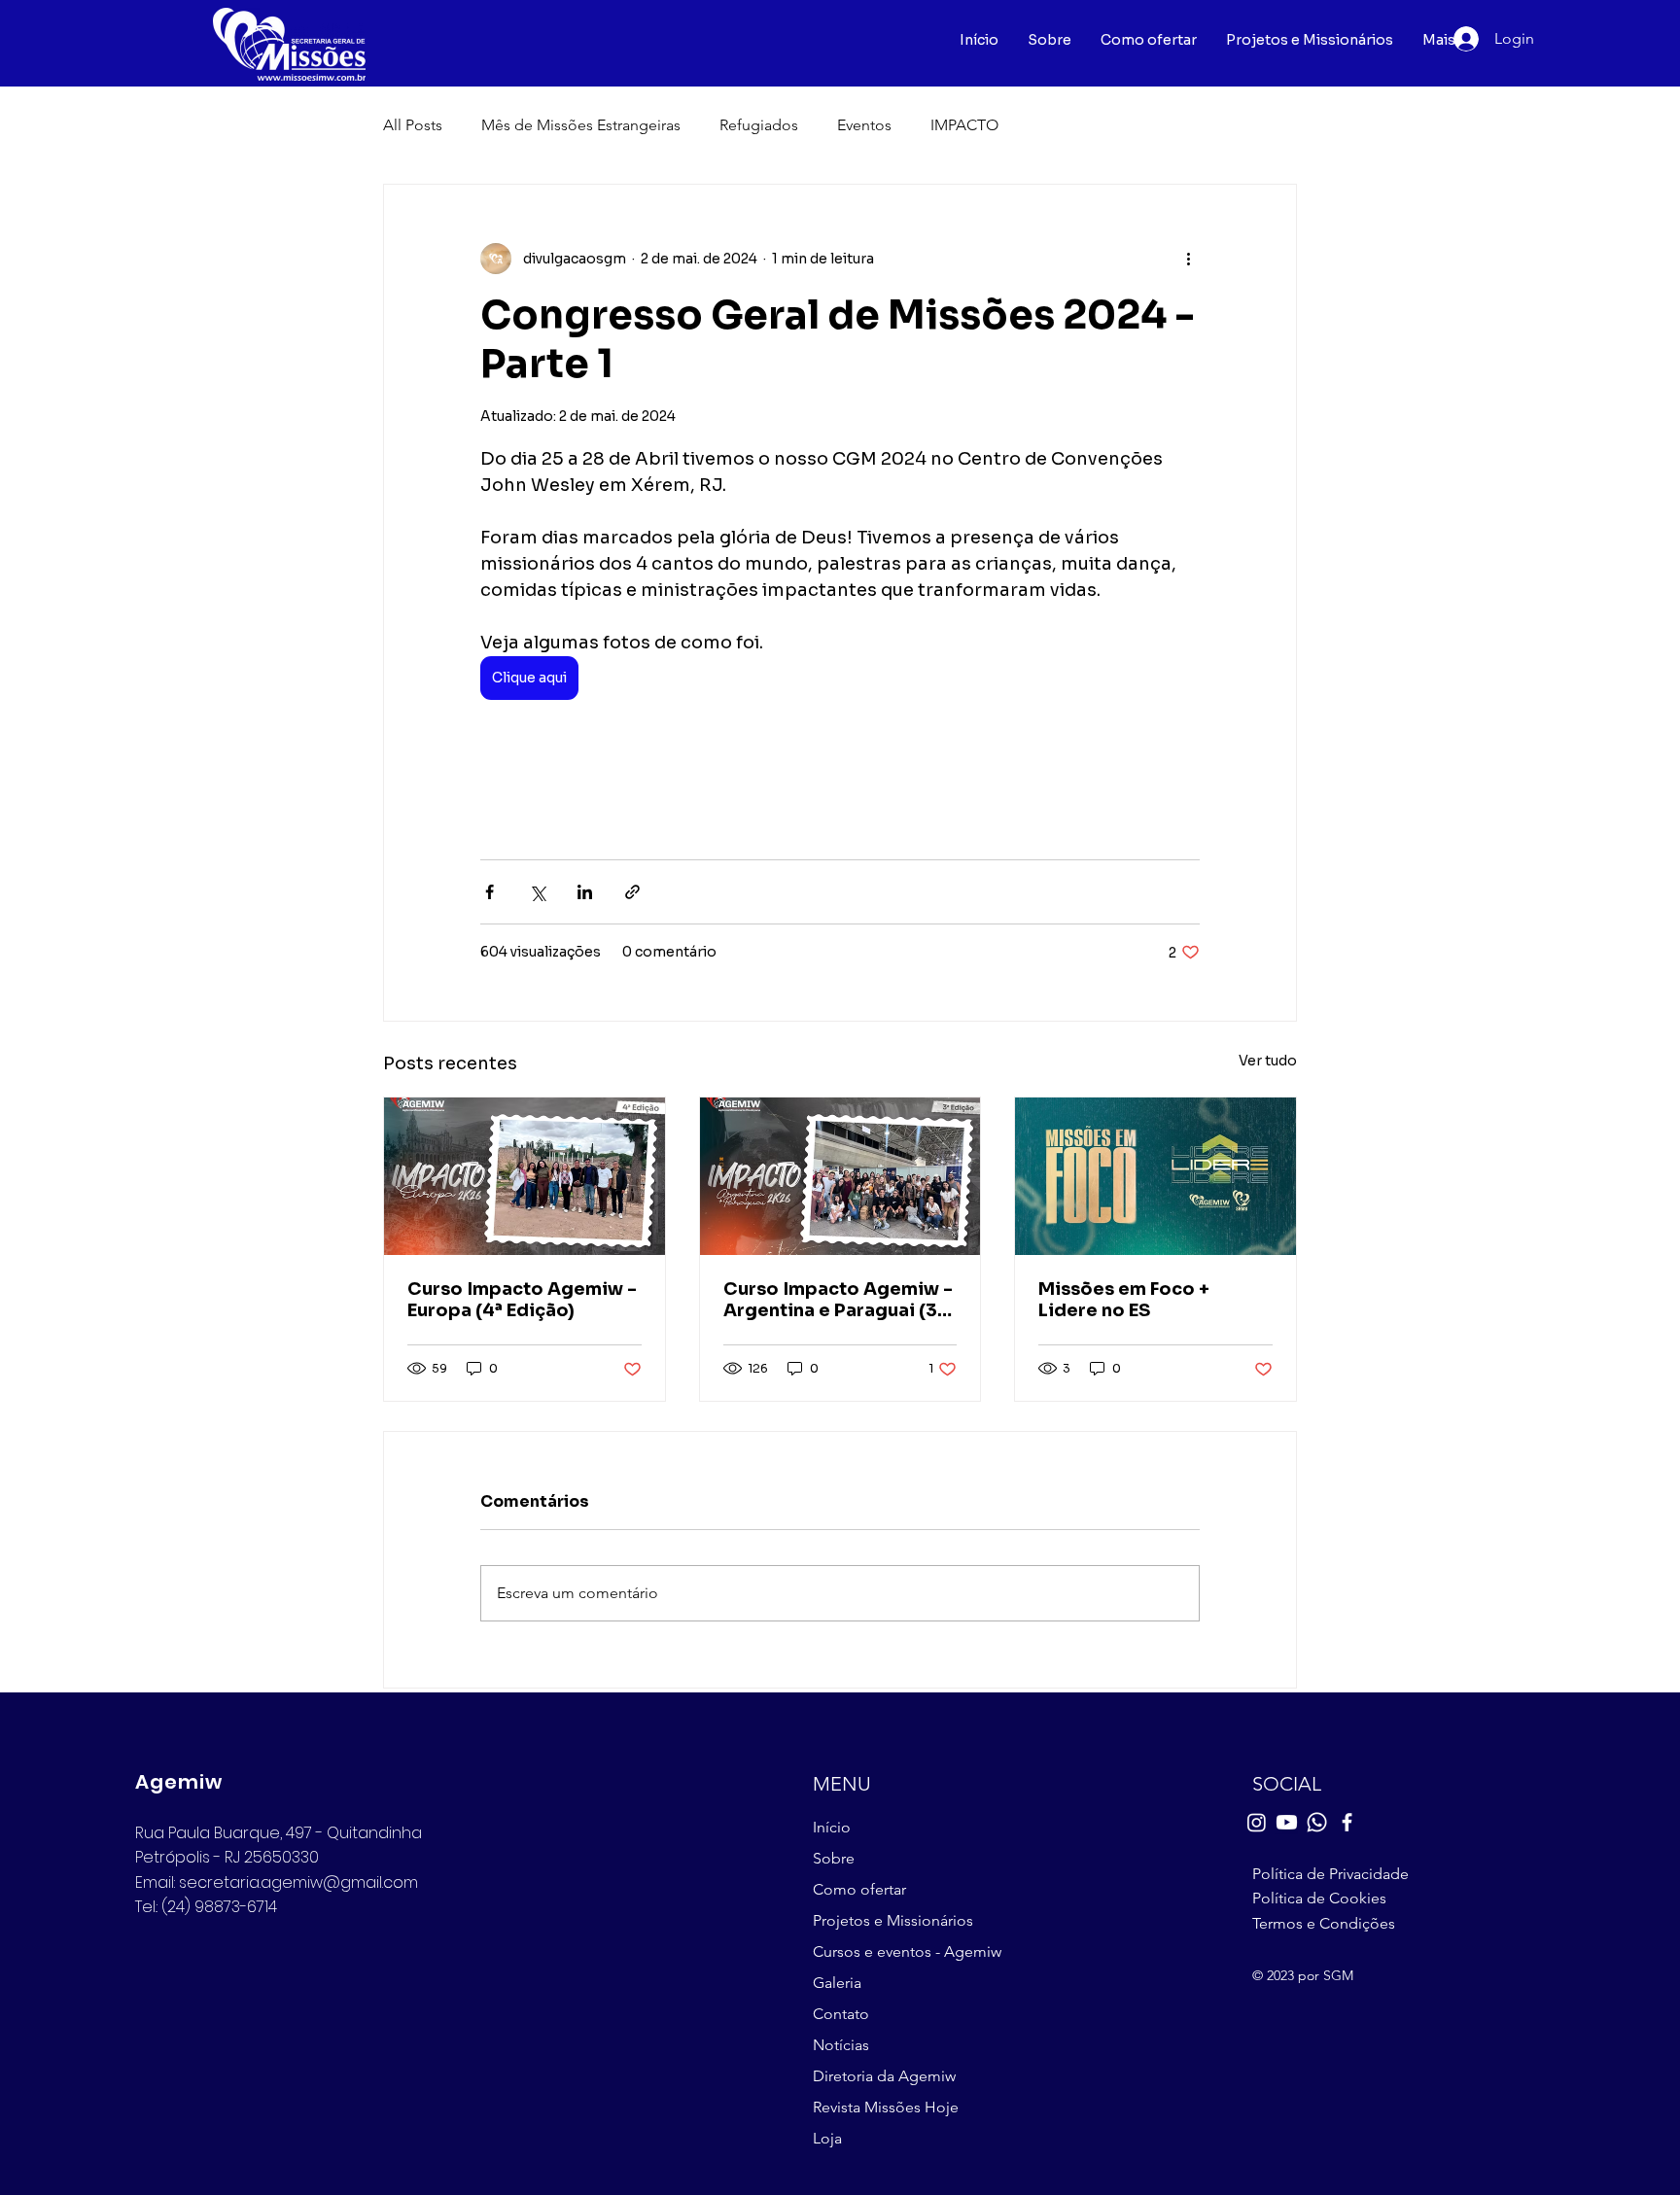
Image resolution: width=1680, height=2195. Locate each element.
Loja (827, 2138)
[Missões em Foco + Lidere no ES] (1155, 1176)
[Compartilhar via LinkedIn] (585, 892)
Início (832, 1827)
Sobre (834, 1858)
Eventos (864, 125)
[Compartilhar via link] (632, 892)
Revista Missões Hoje (886, 2107)
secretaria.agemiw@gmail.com (298, 1882)
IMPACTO (964, 125)
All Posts (413, 125)
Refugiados (759, 125)
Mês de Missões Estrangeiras (581, 125)
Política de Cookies (1319, 1898)
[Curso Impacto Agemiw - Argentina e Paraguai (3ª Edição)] (840, 1176)
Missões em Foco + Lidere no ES (1124, 1300)
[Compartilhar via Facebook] (490, 892)
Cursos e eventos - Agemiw (904, 1951)
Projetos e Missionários (893, 1920)
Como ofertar (859, 1889)
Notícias (841, 2045)
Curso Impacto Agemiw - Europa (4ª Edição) (522, 1300)
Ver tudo (1268, 1061)
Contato (841, 2014)
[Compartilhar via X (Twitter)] (537, 892)
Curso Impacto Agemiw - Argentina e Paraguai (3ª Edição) (838, 1300)
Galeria (837, 1983)
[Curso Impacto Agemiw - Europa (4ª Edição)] (525, 1176)
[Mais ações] (1188, 259)
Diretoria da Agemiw (884, 2076)
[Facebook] (1347, 1822)
